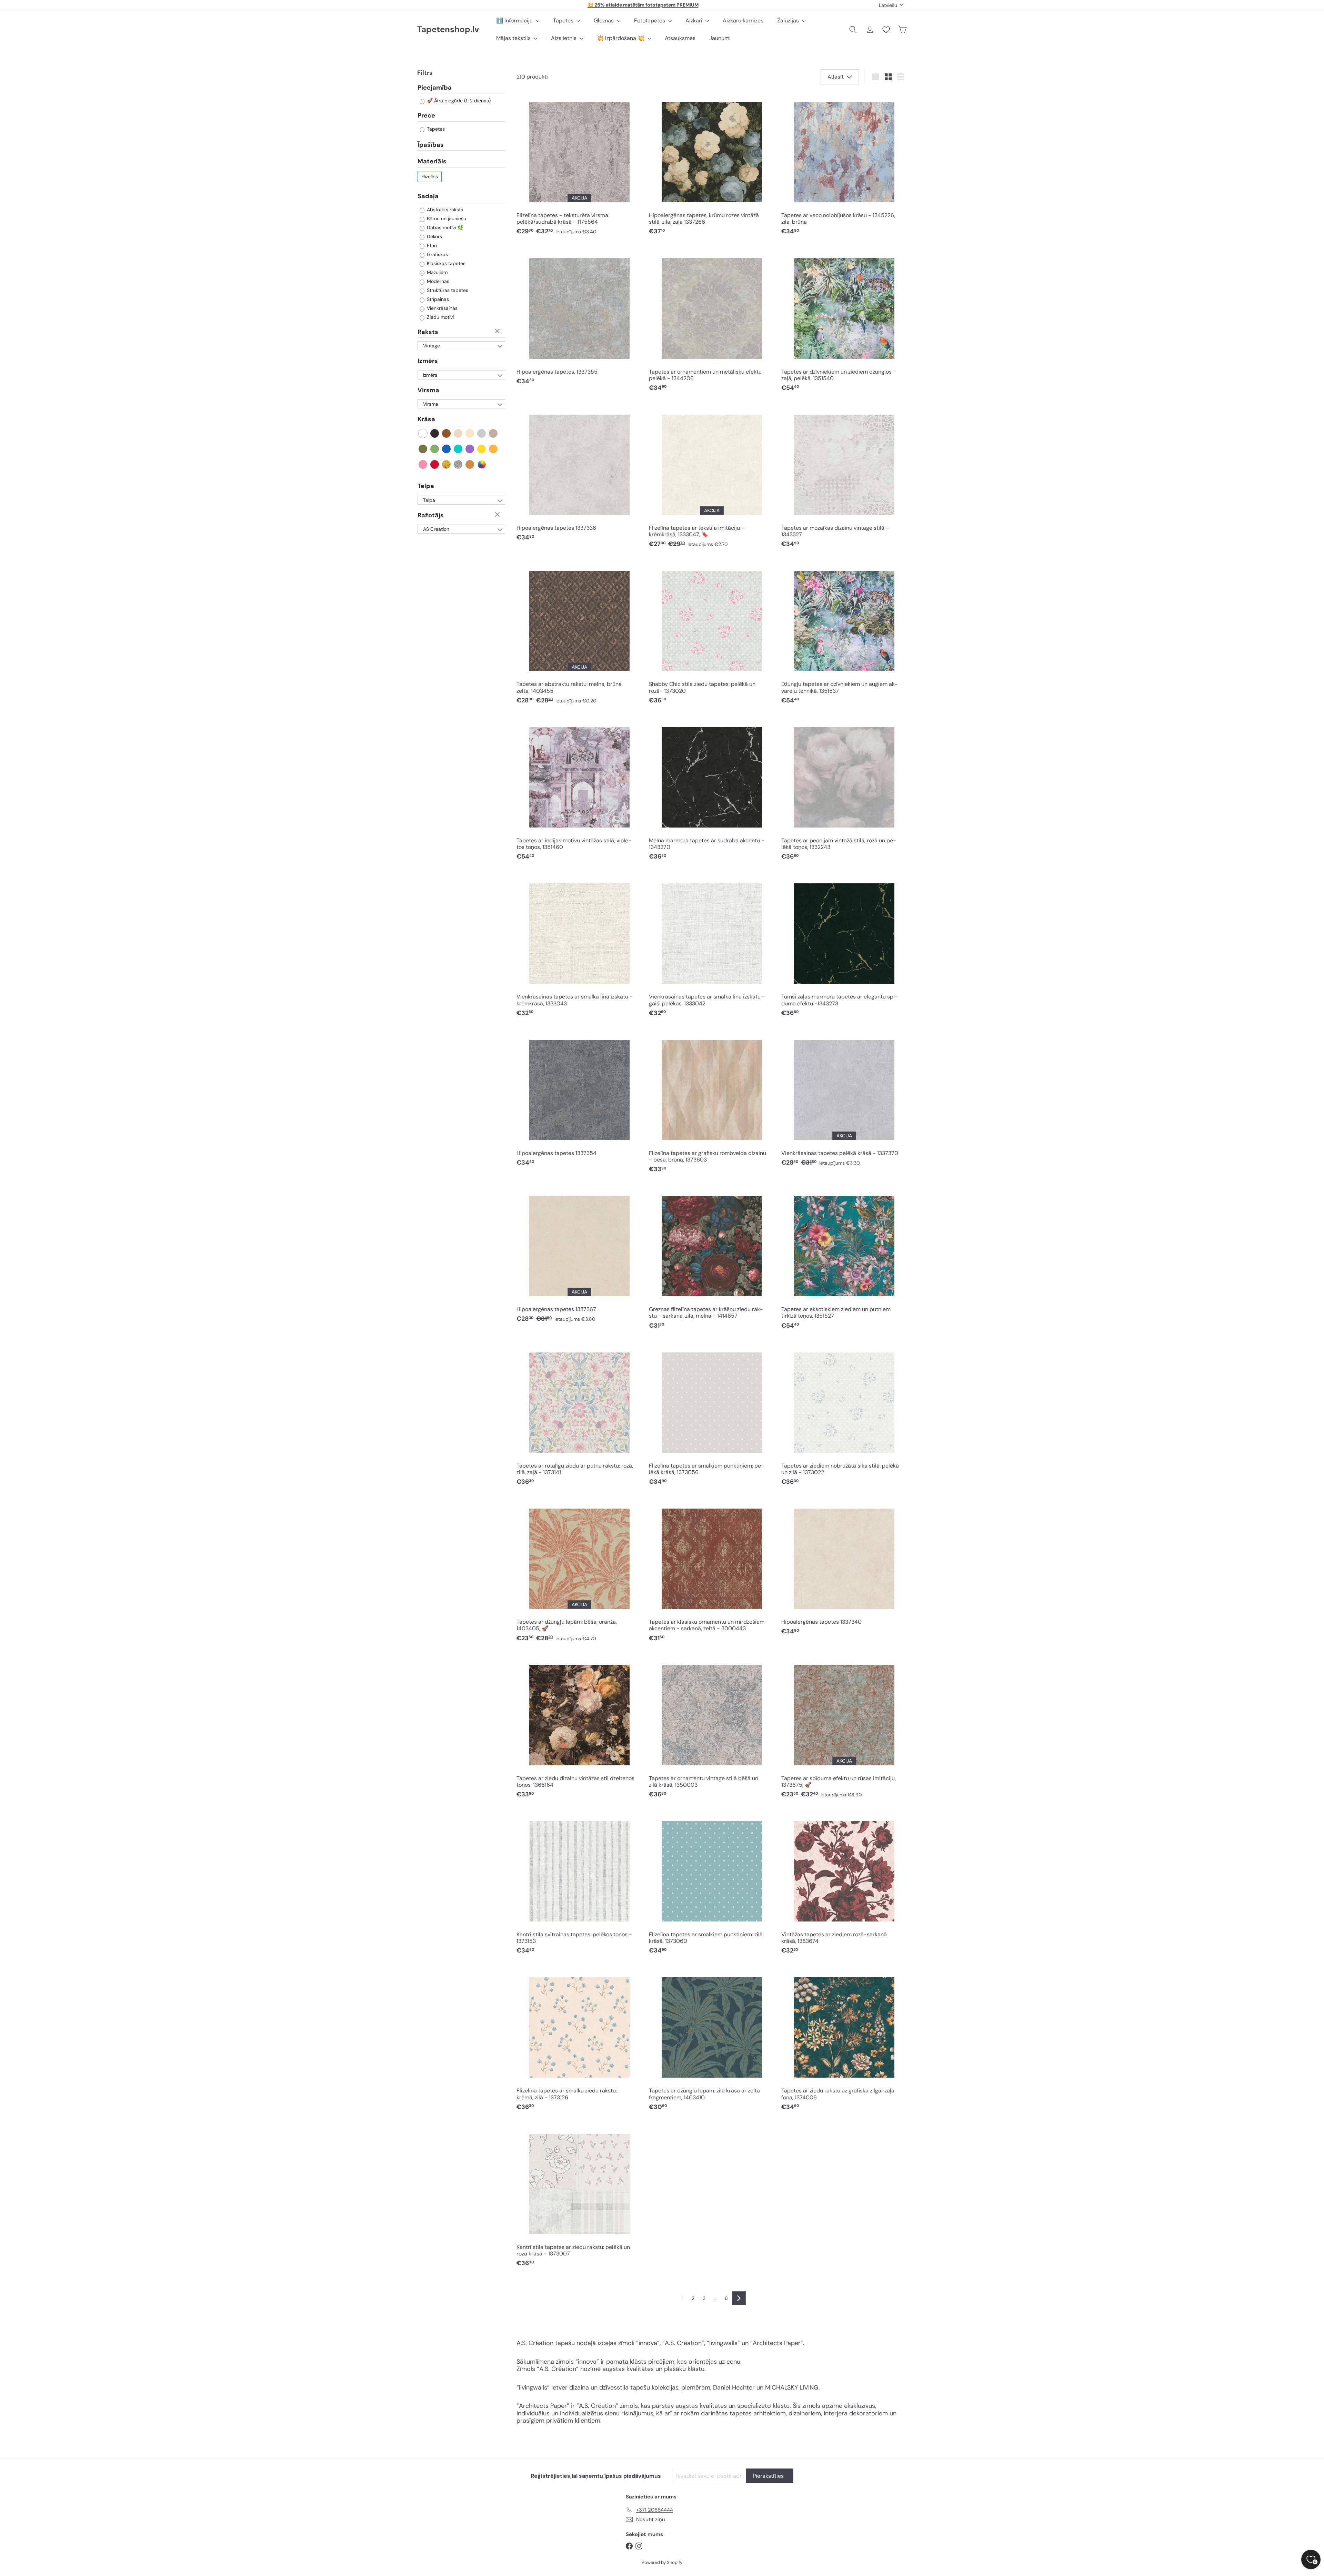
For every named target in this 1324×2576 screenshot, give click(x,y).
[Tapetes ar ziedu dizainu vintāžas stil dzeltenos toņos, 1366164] (579, 1729)
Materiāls (432, 162)
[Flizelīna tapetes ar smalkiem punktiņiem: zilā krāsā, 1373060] (712, 1885)
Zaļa (435, 449)
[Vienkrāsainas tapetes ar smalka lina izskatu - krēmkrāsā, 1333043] (579, 947)
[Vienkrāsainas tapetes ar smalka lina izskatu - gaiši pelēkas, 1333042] (712, 947)
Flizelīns (430, 176)
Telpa (426, 486)
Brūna (447, 433)
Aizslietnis (564, 38)
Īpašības (431, 145)
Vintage (432, 346)
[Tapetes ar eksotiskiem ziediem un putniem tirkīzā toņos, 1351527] (844, 1260)
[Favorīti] (886, 30)
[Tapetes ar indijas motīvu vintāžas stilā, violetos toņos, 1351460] (579, 791)
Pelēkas (482, 433)
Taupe (494, 433)
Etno (431, 245)
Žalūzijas (789, 21)
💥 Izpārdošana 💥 (621, 38)
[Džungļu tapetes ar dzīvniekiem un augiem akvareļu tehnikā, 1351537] (844, 635)
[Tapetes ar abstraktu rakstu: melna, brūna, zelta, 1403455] (579, 635)
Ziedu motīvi (440, 317)
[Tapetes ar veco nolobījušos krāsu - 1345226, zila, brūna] (844, 166)
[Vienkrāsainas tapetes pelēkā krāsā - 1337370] (844, 1100)
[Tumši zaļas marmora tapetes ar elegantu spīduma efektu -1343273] (844, 947)
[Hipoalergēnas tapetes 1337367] (579, 1257)
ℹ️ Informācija (515, 21)
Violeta (470, 449)
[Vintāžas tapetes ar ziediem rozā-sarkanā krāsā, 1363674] (844, 1885)
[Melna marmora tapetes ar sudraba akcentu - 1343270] (712, 791)
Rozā (423, 464)
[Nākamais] (739, 2298)
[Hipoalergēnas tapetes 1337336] (579, 475)
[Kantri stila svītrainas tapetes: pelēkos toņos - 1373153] (579, 1885)
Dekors (434, 236)
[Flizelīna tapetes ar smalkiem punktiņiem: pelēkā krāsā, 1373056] (712, 1416)
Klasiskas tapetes (445, 263)
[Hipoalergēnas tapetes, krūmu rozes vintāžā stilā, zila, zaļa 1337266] (712, 166)
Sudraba (458, 464)
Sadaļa (428, 196)
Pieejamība (435, 88)
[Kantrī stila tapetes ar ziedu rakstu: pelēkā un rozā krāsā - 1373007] (579, 2197)
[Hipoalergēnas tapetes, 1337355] (579, 319)
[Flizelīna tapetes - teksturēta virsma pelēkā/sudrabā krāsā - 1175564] (579, 166)
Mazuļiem (437, 272)
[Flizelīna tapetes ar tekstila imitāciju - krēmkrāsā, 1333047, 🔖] (712, 478)
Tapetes (564, 21)
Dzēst (498, 332)
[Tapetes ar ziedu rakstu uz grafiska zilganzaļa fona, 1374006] (844, 2041)
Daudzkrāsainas (482, 464)
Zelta (447, 464)
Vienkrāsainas (442, 308)
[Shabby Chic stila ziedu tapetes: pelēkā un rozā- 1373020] (712, 635)
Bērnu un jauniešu (446, 219)
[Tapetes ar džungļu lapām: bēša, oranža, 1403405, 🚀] (579, 1573)
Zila (447, 449)
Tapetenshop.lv (448, 29)
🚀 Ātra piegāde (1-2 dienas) (458, 101)
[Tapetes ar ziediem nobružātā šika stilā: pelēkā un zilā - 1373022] (844, 1416)
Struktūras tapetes (447, 290)
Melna (435, 433)
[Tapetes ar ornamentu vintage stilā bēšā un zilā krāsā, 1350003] (712, 1729)
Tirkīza (458, 449)
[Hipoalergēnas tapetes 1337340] (844, 1569)
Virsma (428, 390)
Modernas (437, 281)
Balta (423, 433)
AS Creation (436, 529)
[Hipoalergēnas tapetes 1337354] (579, 1100)
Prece (426, 116)
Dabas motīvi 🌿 (444, 227)
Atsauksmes (680, 38)
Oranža (494, 449)
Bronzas (470, 464)
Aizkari (695, 21)
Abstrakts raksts (444, 210)
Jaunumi (720, 38)
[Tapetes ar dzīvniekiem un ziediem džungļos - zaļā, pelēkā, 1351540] (844, 322)
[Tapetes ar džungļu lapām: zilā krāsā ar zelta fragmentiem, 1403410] (712, 2041)
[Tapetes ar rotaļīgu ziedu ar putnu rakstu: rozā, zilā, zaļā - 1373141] (579, 1416)
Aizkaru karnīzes (743, 21)
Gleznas (604, 21)
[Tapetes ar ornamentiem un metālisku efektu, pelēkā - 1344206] (712, 322)
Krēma (470, 433)
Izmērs (428, 361)
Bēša (458, 433)
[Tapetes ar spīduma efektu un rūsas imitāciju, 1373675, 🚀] (844, 1729)
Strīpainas (437, 299)
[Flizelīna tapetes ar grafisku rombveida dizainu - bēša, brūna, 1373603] (712, 1103)
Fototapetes (650, 21)
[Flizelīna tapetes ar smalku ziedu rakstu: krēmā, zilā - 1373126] (579, 2041)
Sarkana (435, 464)
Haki (423, 449)
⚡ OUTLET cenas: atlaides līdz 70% (643, 5)
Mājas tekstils (514, 38)
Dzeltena (482, 449)
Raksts (428, 332)
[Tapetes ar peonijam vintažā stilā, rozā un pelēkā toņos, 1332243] (844, 791)
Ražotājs (431, 515)
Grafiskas (437, 254)
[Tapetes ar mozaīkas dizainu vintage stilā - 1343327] (844, 478)
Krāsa (426, 419)
